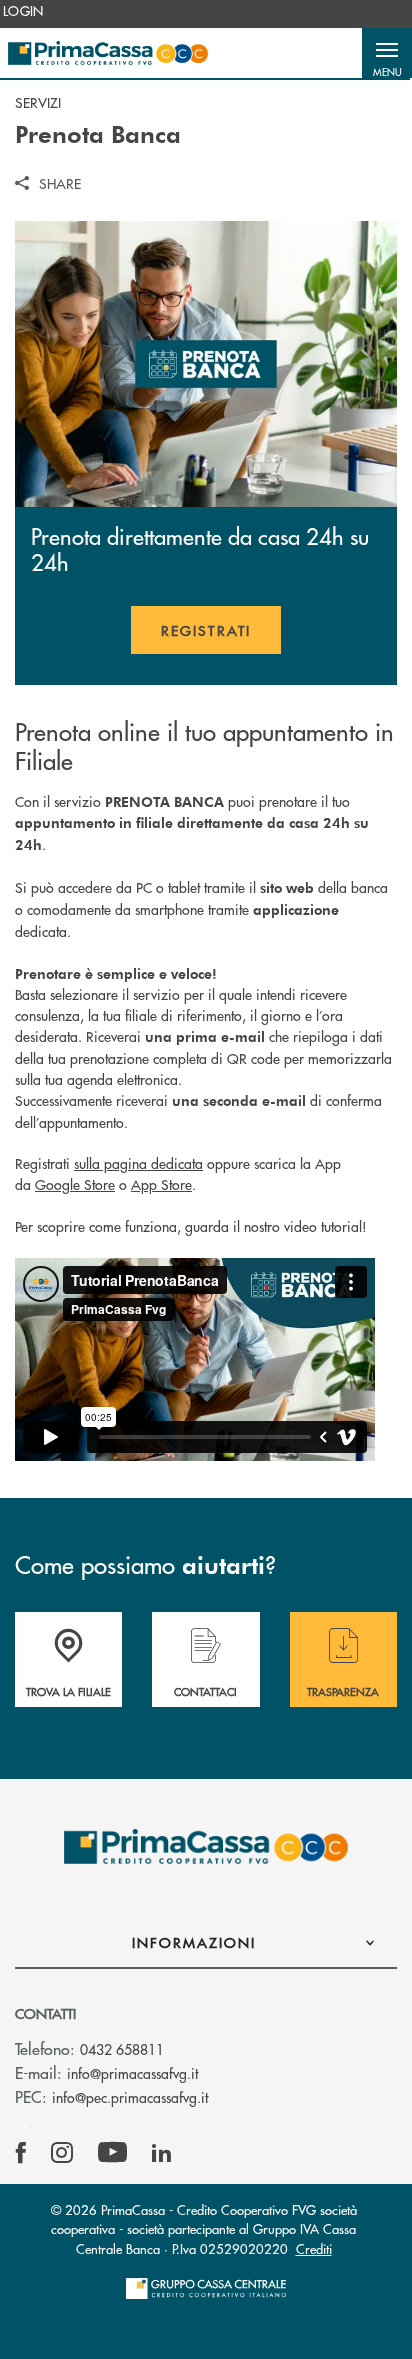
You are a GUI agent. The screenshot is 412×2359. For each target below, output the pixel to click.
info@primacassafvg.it (132, 2073)
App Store (161, 1184)
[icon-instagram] (62, 2153)
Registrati (221, 637)
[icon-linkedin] (162, 2153)
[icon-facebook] (21, 2153)
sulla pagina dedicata (138, 1163)
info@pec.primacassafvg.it (130, 2097)
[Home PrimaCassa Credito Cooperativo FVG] (108, 53)
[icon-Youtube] (112, 2153)
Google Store (75, 1184)
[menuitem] (23, 11)
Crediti (314, 2248)
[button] (387, 53)
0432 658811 (122, 2049)
